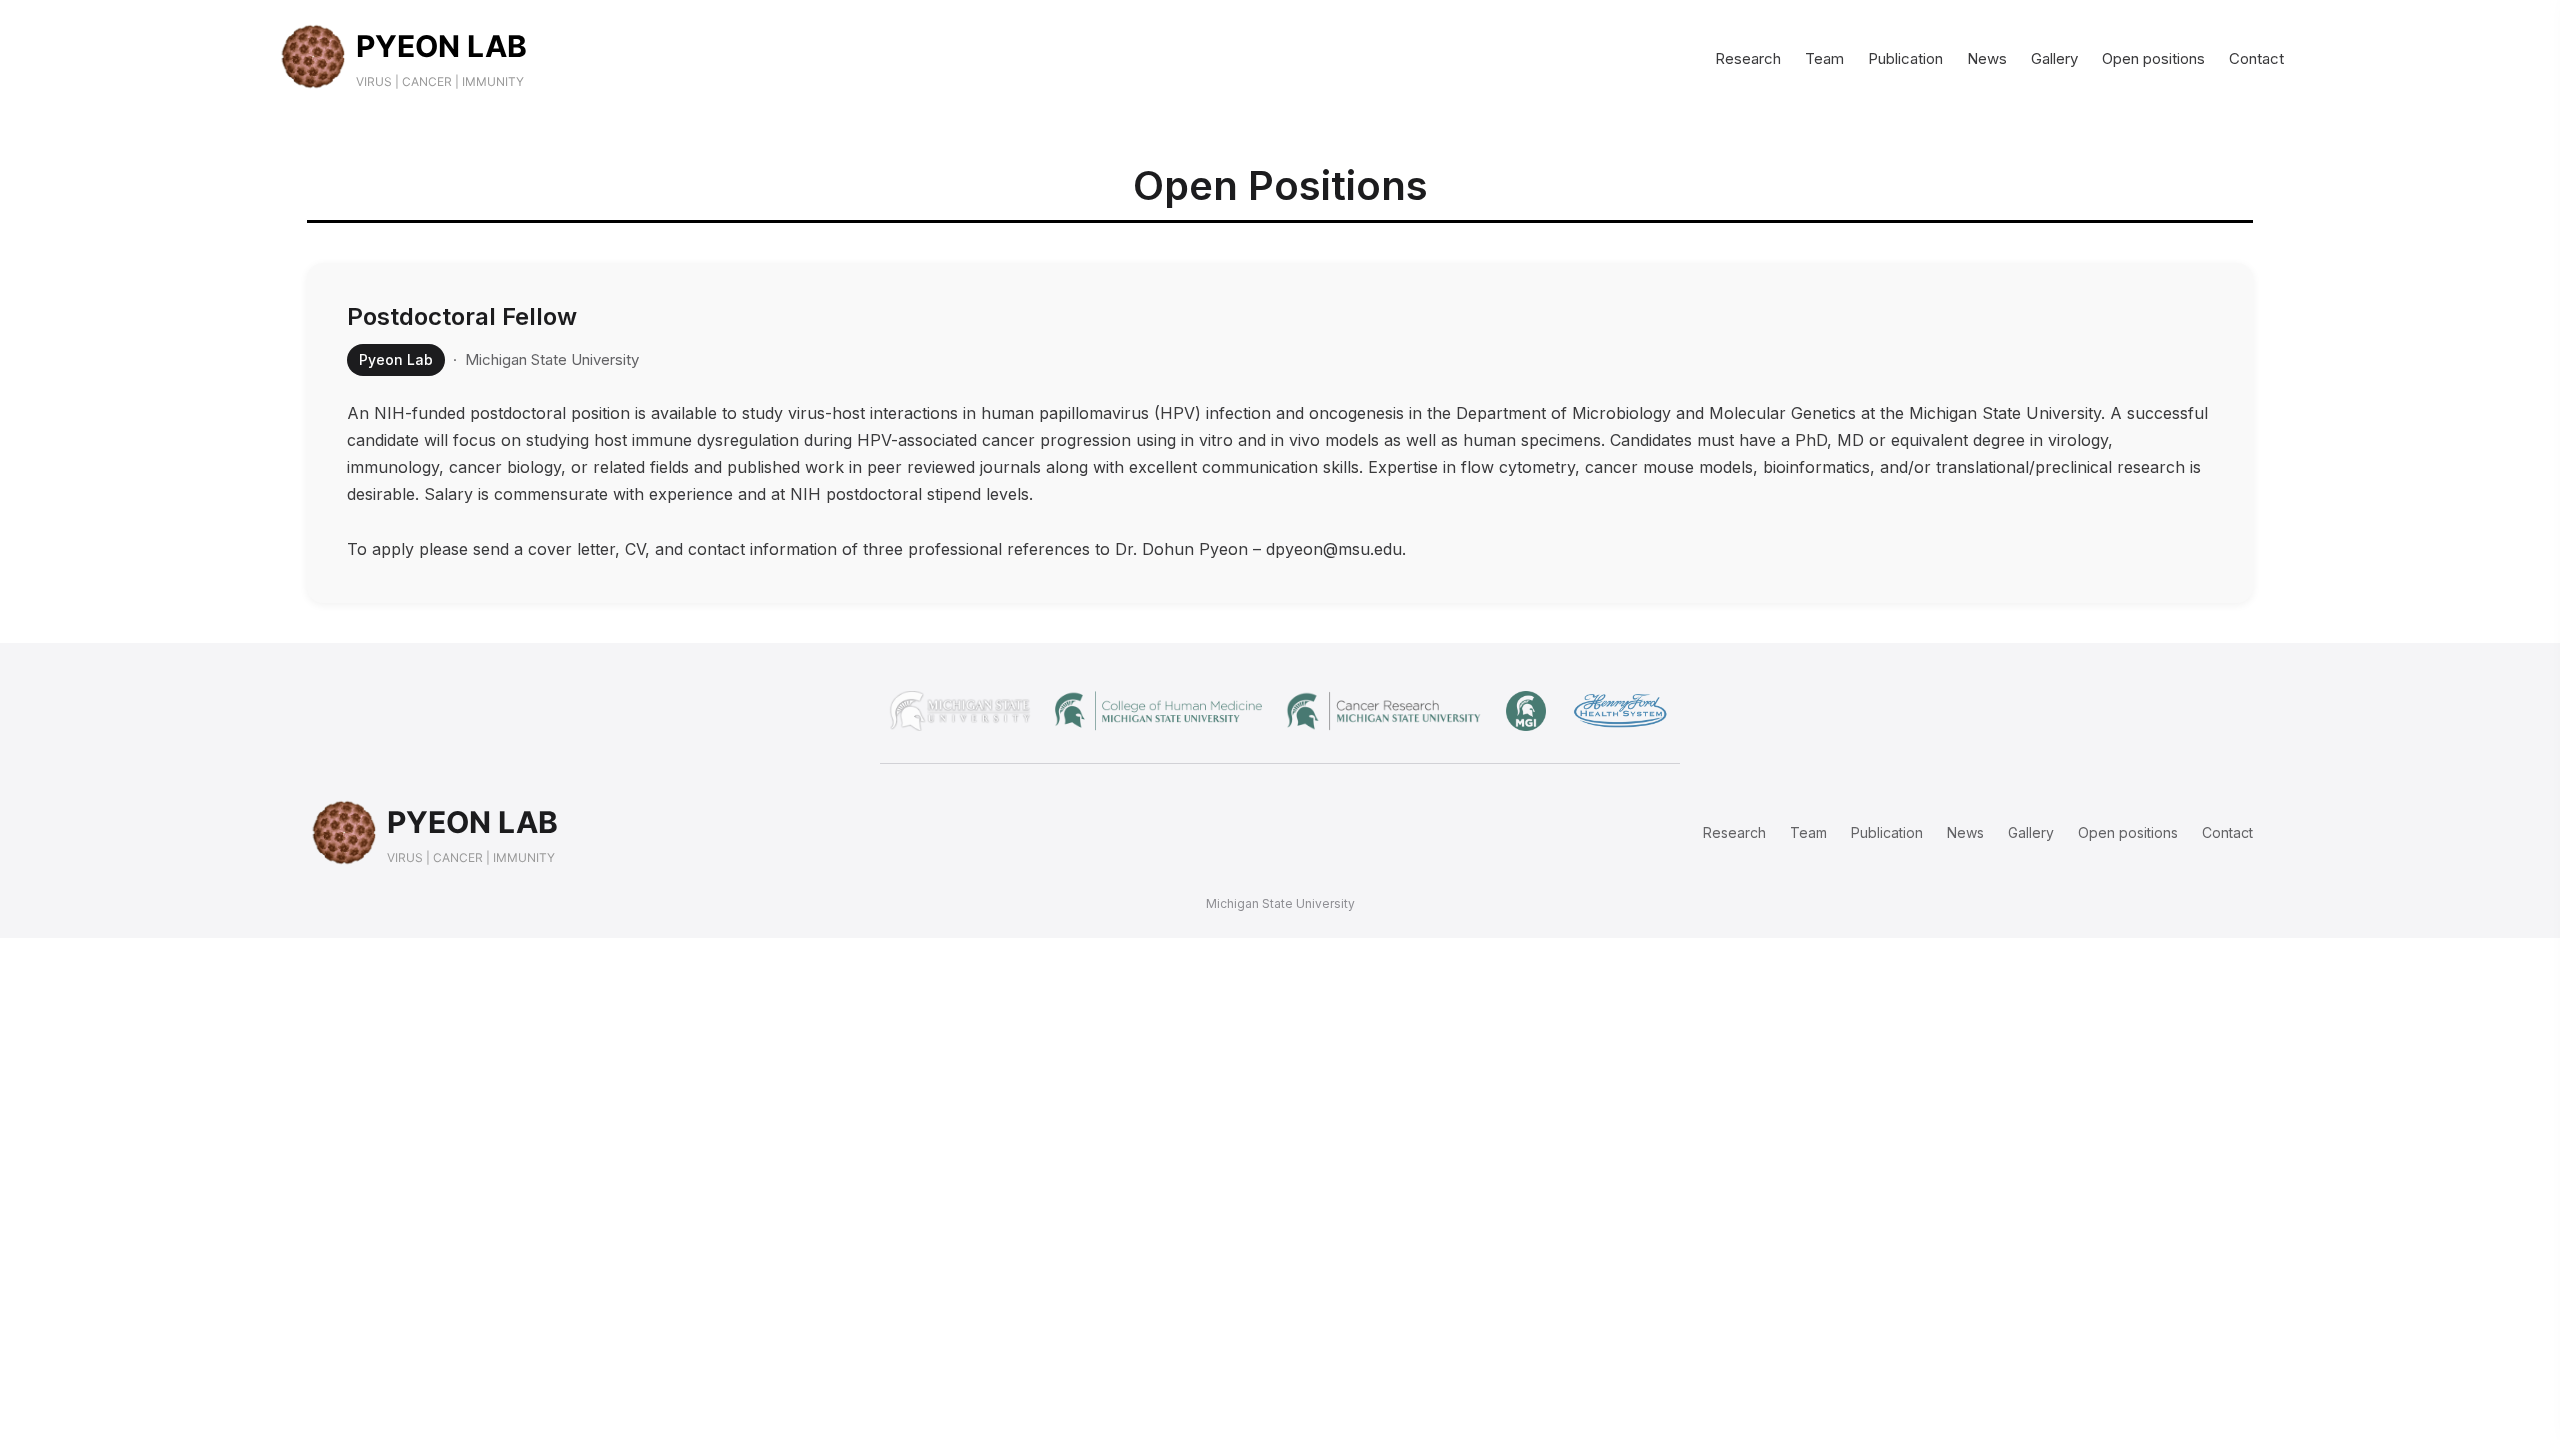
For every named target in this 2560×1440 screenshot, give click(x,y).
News (1987, 58)
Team (1824, 58)
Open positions (2153, 58)
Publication (1905, 58)
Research (1748, 58)
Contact (2256, 58)
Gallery (2054, 58)
